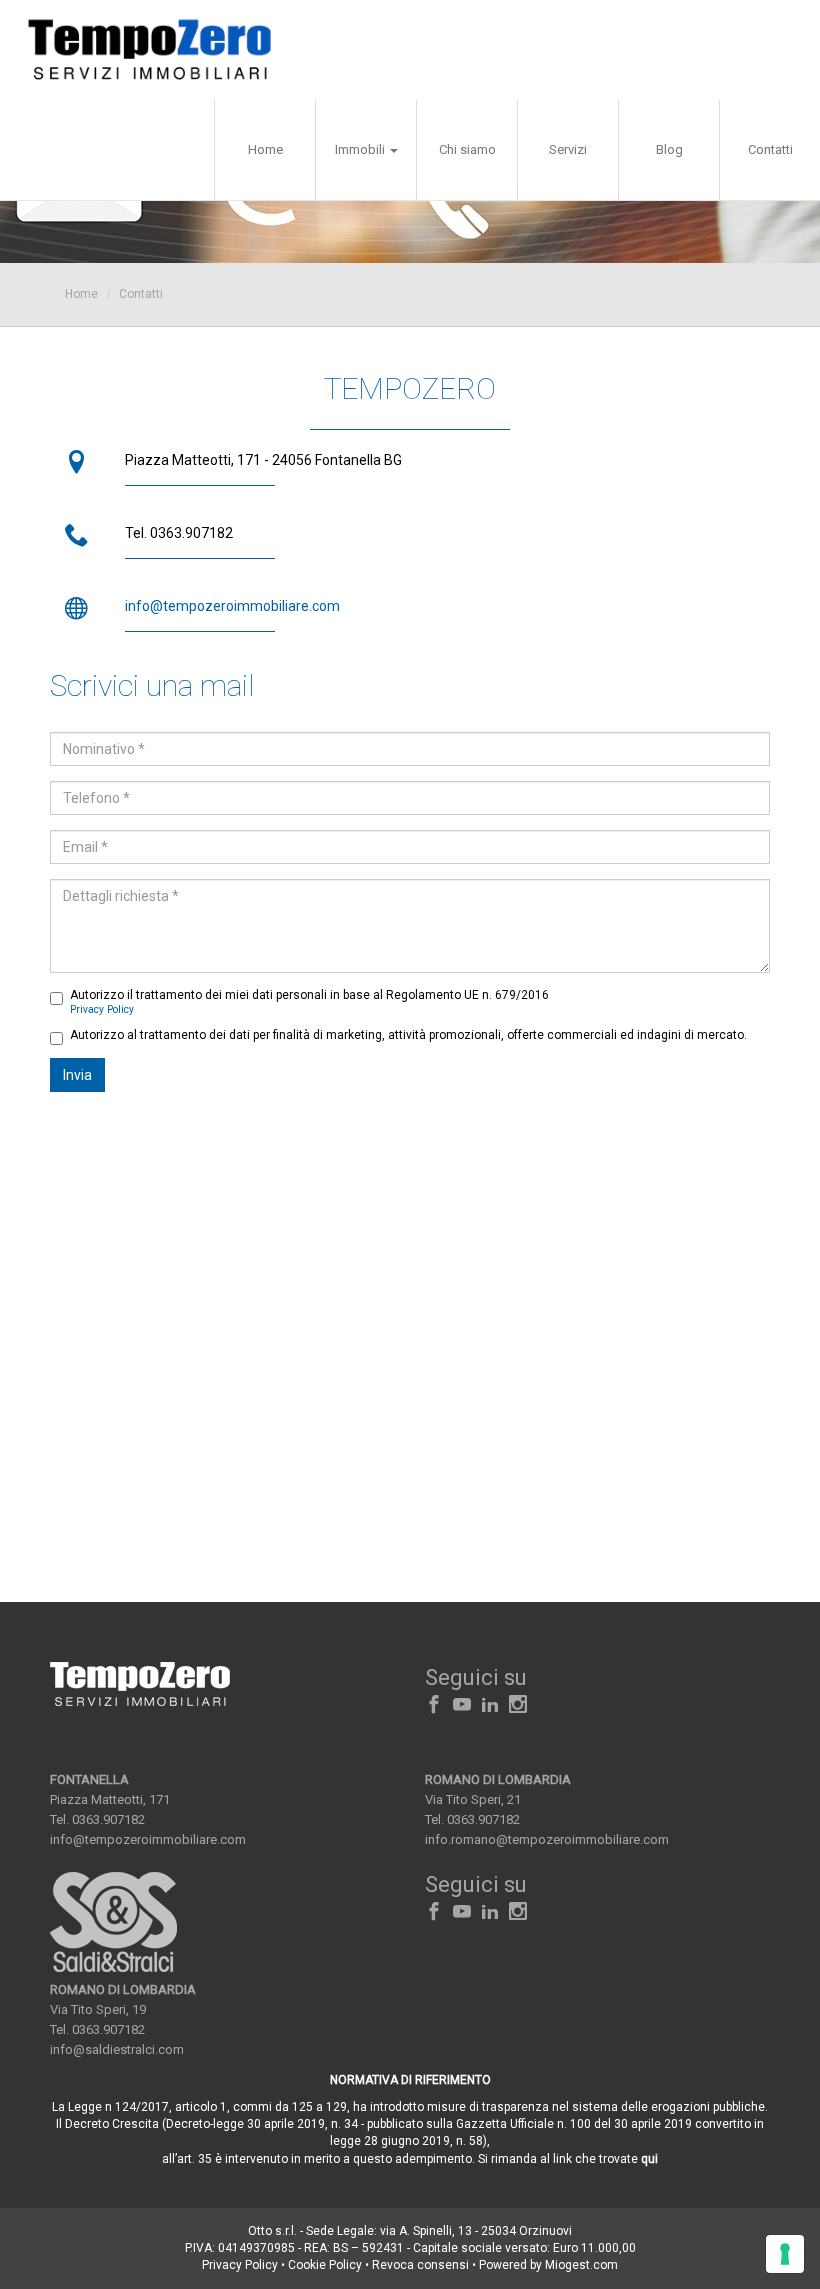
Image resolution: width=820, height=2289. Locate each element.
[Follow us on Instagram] (518, 1705)
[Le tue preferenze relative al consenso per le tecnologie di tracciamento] (785, 2254)
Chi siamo (467, 149)
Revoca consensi (420, 2265)
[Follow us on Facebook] (434, 1705)
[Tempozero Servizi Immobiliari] (150, 50)
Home (265, 149)
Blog (669, 149)
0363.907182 (108, 1819)
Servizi (568, 149)
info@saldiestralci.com (117, 2049)
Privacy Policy (102, 1009)
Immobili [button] (361, 149)
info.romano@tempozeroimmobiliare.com (547, 1839)
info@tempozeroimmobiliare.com (232, 606)
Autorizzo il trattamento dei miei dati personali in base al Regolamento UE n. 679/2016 (309, 1001)
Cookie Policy (325, 2265)
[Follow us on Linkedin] (490, 1705)
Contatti (770, 149)
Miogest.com (581, 2265)
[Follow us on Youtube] (462, 1705)
